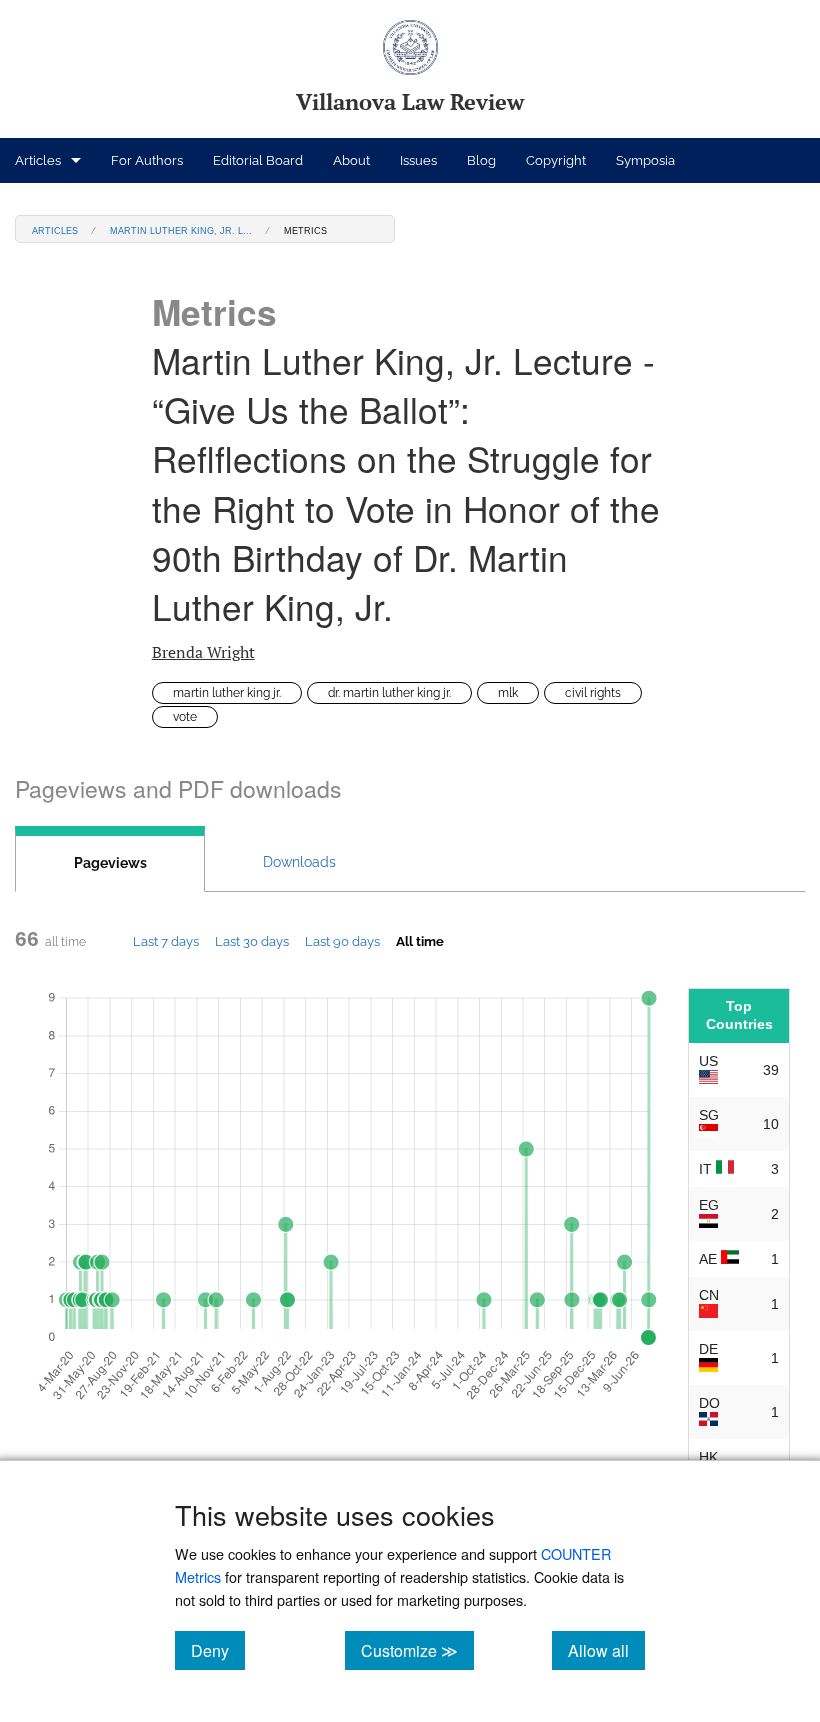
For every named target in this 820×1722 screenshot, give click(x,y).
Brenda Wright (203, 652)
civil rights (593, 693)
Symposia (645, 160)
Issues (418, 160)
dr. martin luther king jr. (389, 693)
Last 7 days (166, 941)
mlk (508, 693)
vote (185, 717)
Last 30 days (252, 941)
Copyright (556, 160)
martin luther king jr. (227, 693)
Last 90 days (342, 941)
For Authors (147, 160)
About (351, 160)
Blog (481, 160)
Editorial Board (258, 160)
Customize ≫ (417, 1650)
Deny (218, 1650)
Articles (38, 160)
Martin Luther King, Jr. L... (181, 229)
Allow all (606, 1650)
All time (420, 941)
